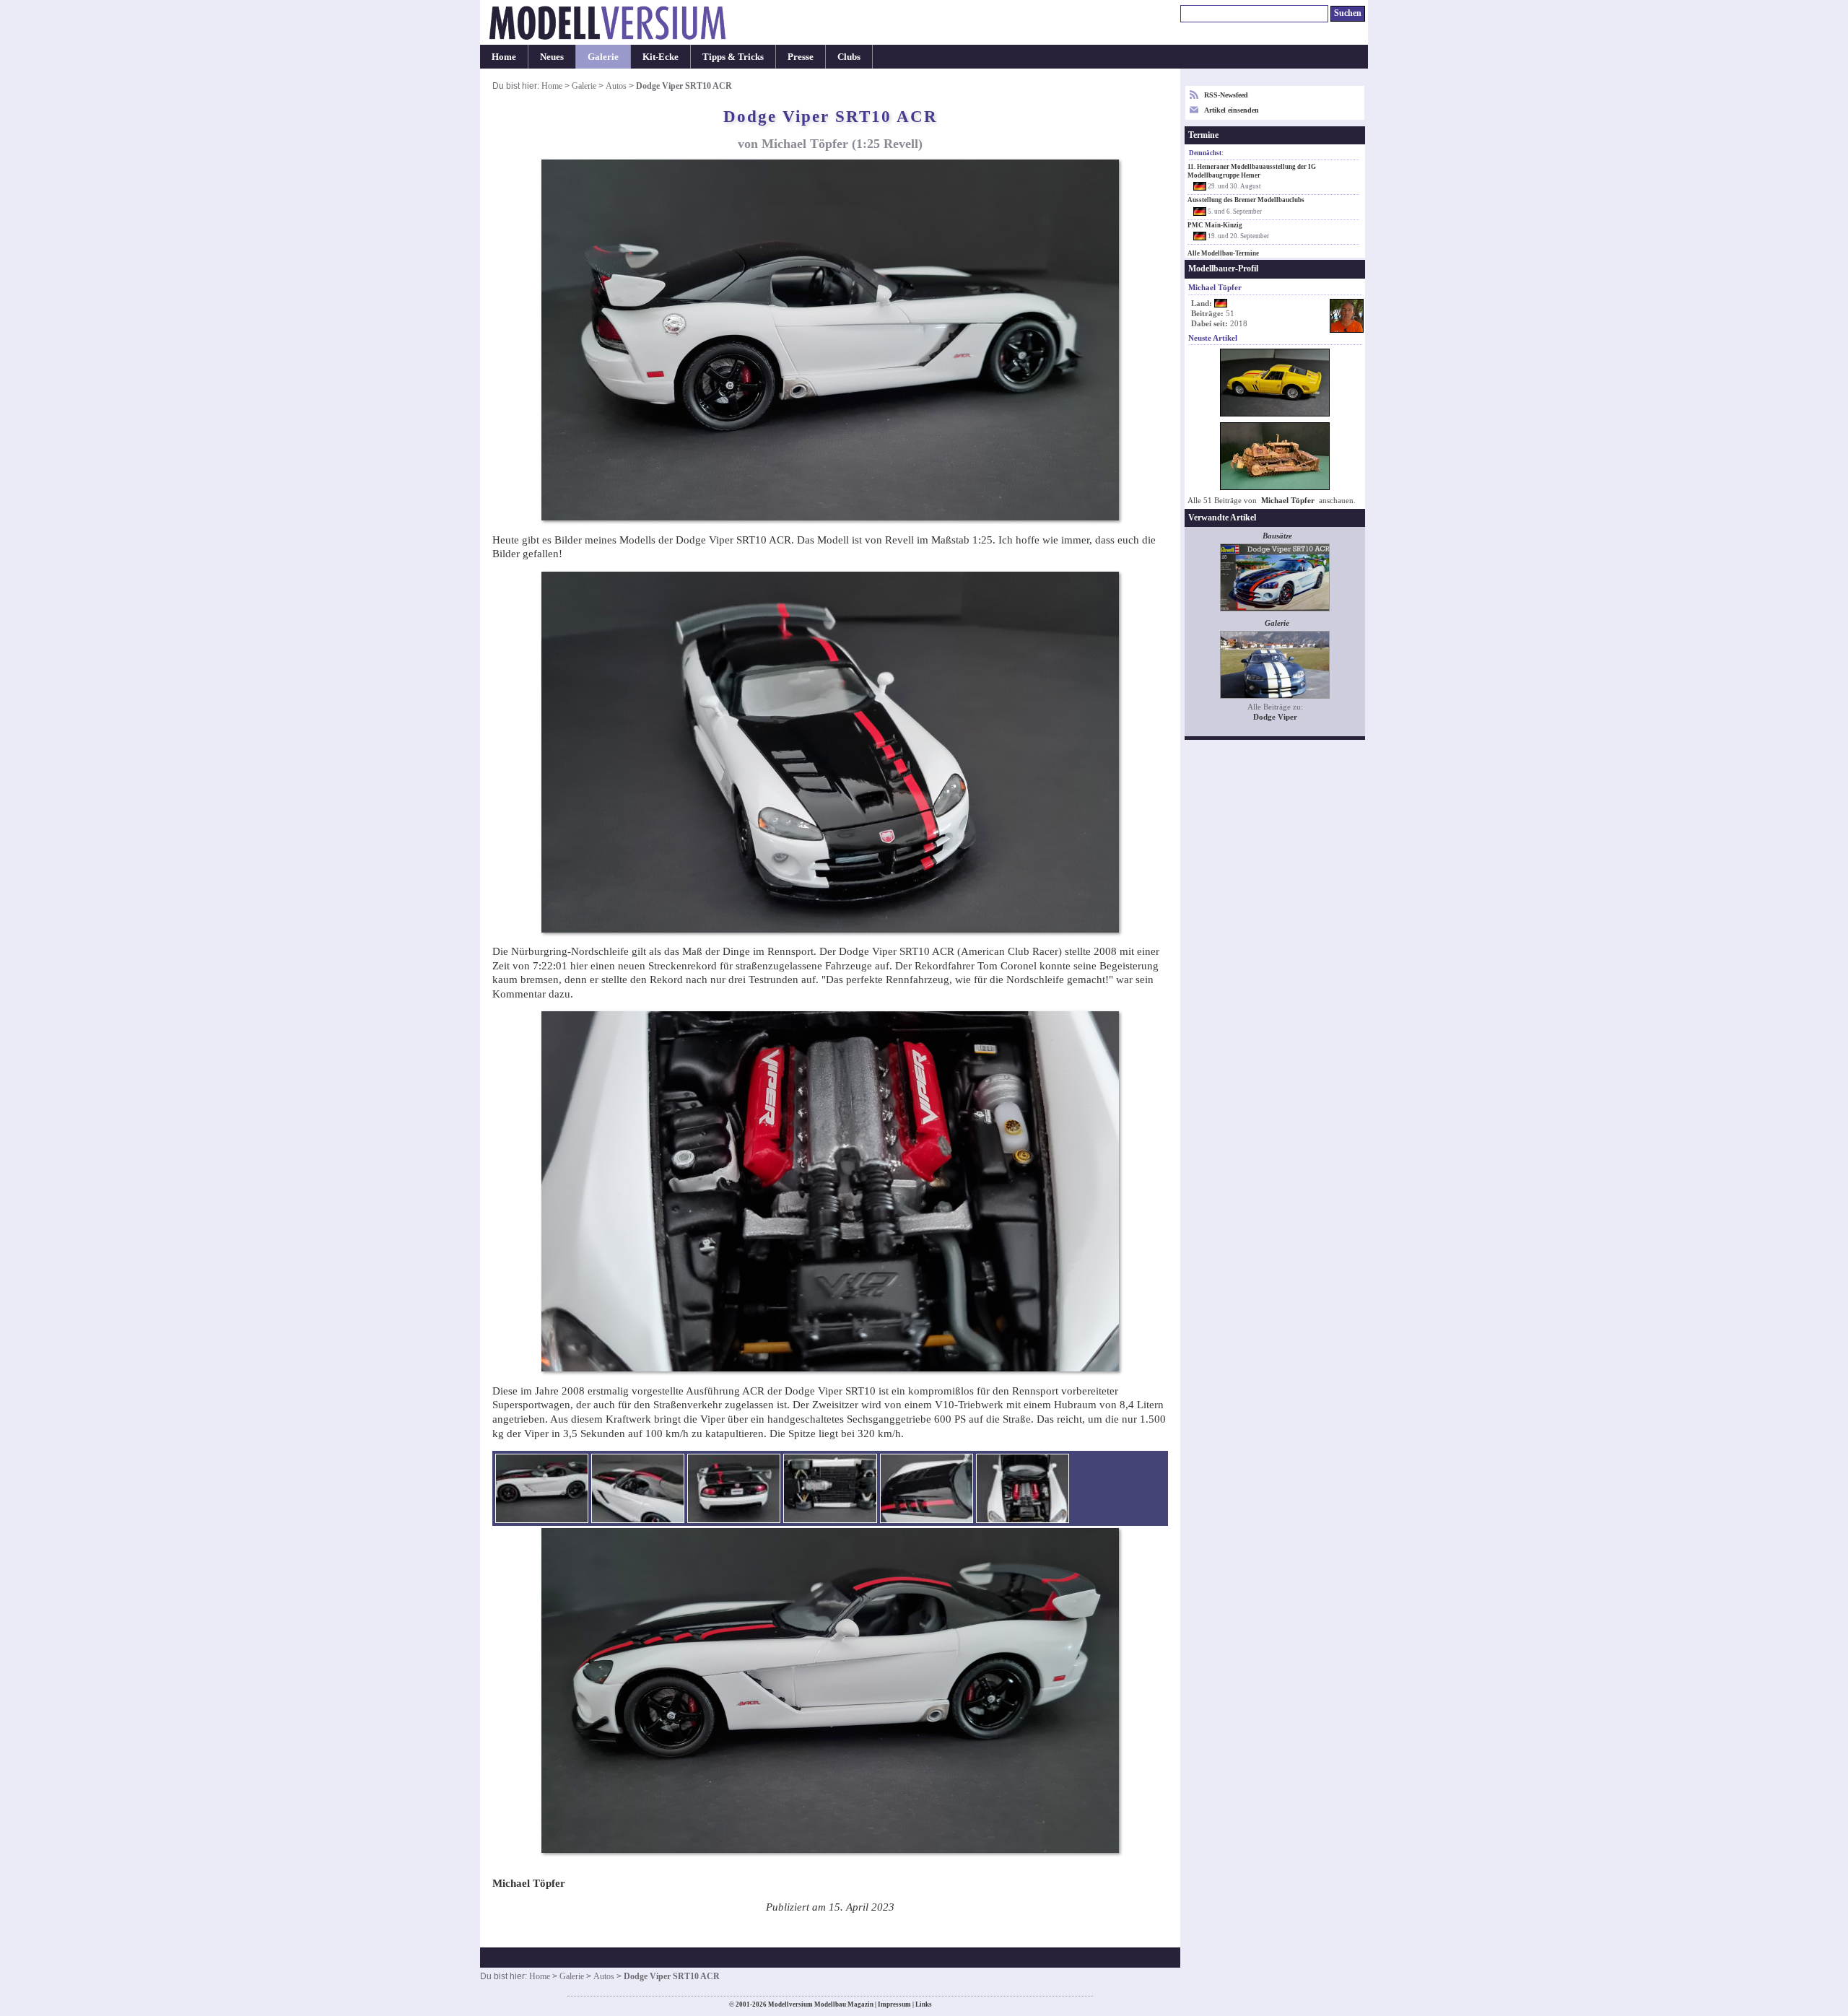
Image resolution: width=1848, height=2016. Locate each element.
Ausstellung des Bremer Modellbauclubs (1246, 200)
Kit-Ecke (661, 57)
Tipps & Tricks (733, 57)
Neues (552, 57)
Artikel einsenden (1232, 110)
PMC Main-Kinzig (1215, 225)
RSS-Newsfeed (1226, 95)
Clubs (849, 57)
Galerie (603, 57)
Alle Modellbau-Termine (1223, 253)
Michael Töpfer (1288, 501)
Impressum (894, 2004)
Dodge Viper (1275, 717)
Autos (616, 86)
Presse (801, 57)
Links (924, 2004)
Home (504, 57)
